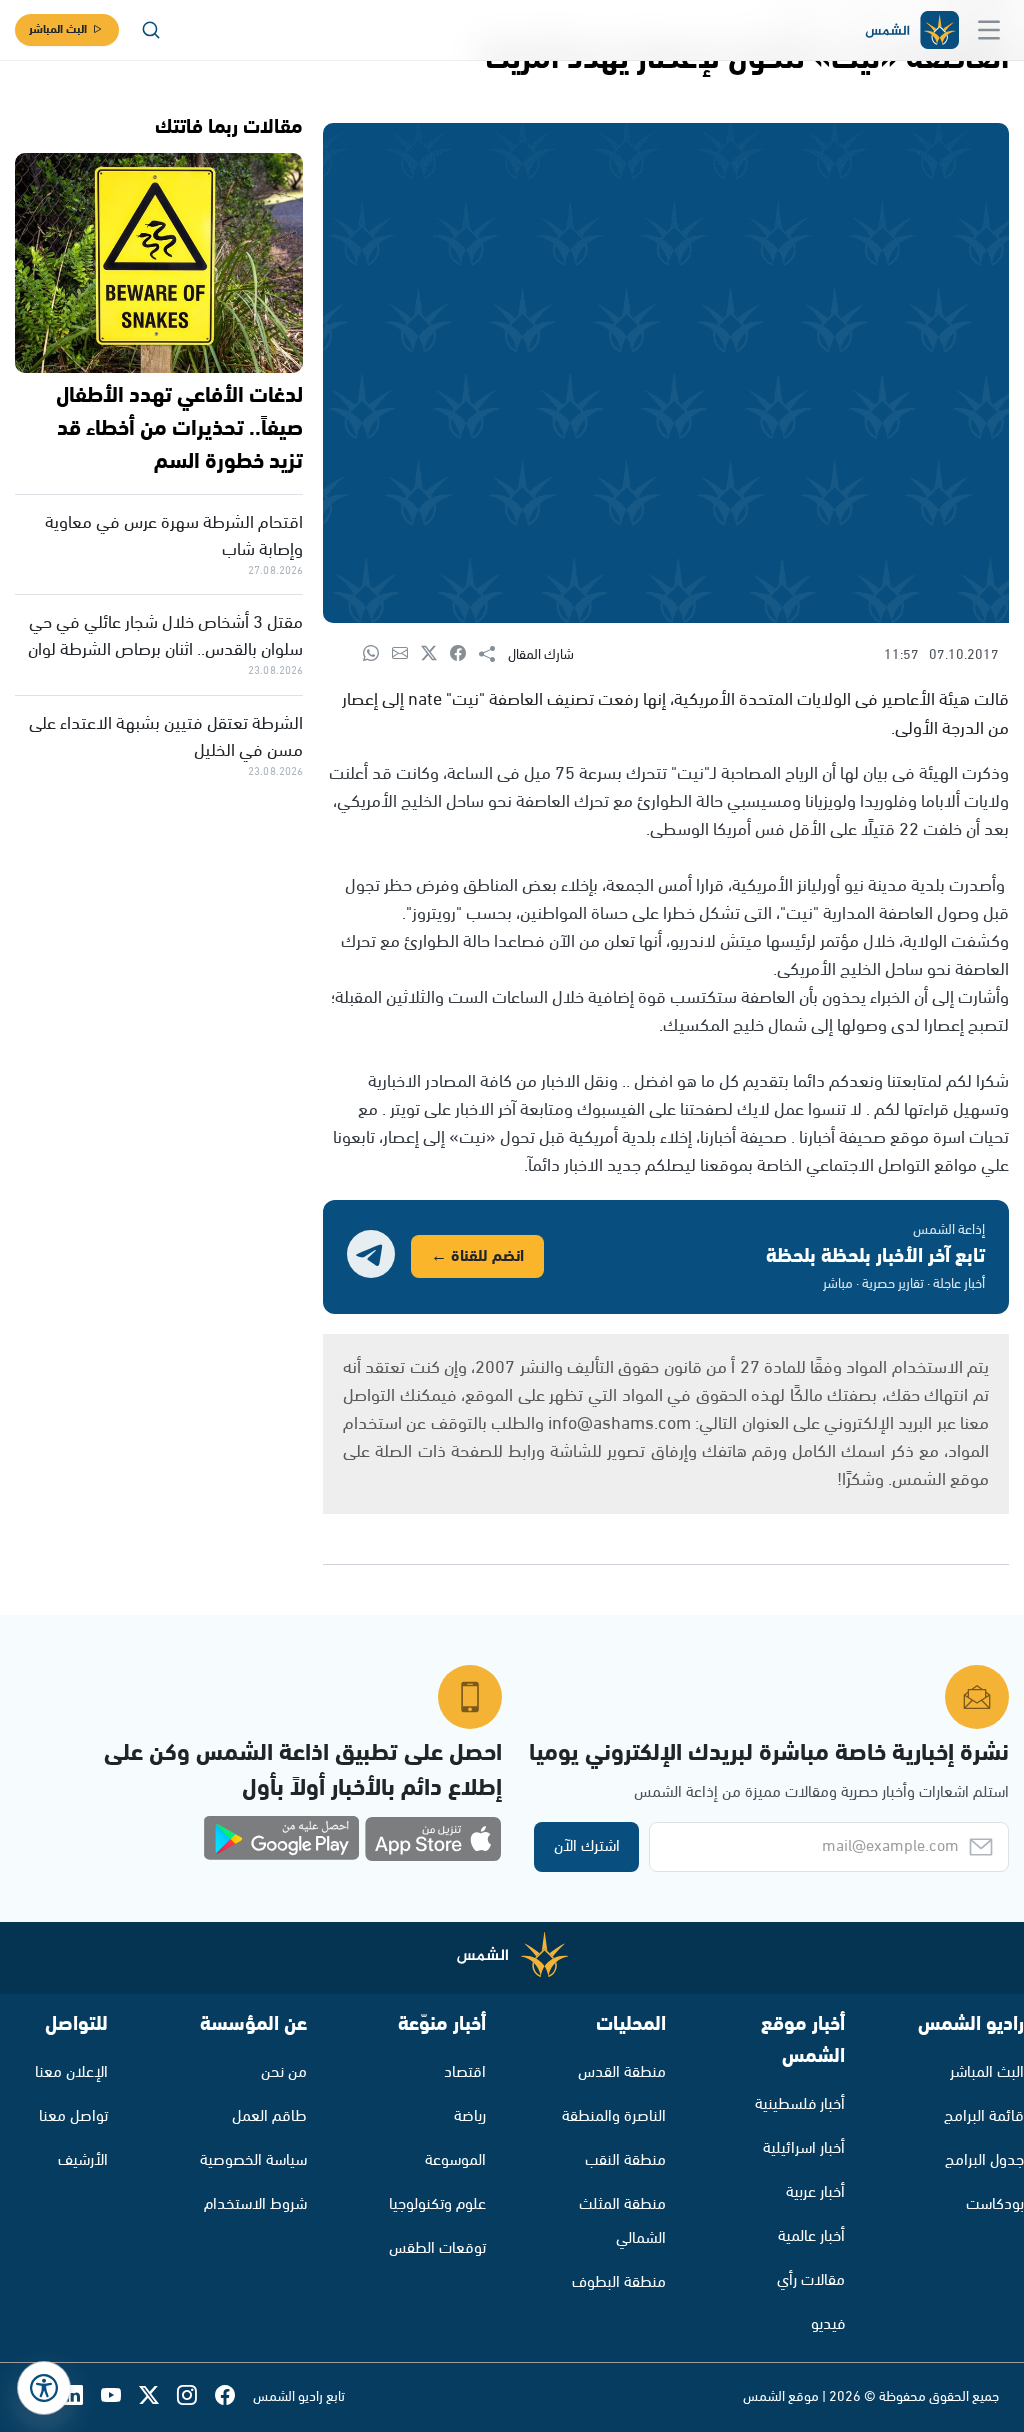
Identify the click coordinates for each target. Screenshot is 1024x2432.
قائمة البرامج (984, 2116)
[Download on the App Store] (433, 1839)
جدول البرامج (984, 2160)
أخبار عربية (815, 2192)
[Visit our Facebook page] (234, 2397)
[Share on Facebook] (464, 654)
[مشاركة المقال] (493, 655)
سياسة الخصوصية (253, 2160)
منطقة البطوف (619, 2282)
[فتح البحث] (151, 30)
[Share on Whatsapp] (377, 654)
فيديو (828, 2324)
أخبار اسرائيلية (804, 2148)
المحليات (631, 2024)
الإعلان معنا (71, 2072)
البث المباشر (58, 29)
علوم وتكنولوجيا (437, 2204)
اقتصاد (465, 2072)
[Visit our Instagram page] (196, 2397)
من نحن (284, 2072)
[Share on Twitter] (435, 654)
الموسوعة (455, 2160)
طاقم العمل (269, 2116)
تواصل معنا (73, 2116)
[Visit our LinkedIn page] (82, 2397)
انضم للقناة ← (477, 1256)
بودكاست (995, 2204)
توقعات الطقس (437, 2248)
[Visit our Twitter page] (158, 2397)
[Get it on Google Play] (282, 1839)
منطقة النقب (625, 2160)
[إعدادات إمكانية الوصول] (44, 2388)
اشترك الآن (587, 1846)
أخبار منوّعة (442, 2024)
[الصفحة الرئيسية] (911, 30)
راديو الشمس (971, 2024)
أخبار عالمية (811, 2236)
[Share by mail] (406, 654)
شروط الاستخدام (255, 2204)
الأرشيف (83, 2160)
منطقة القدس (622, 2072)
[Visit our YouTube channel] (120, 2397)
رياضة (470, 2116)
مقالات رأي (811, 2280)
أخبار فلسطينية (800, 2104)
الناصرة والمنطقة (614, 2116)
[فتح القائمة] (989, 30)
